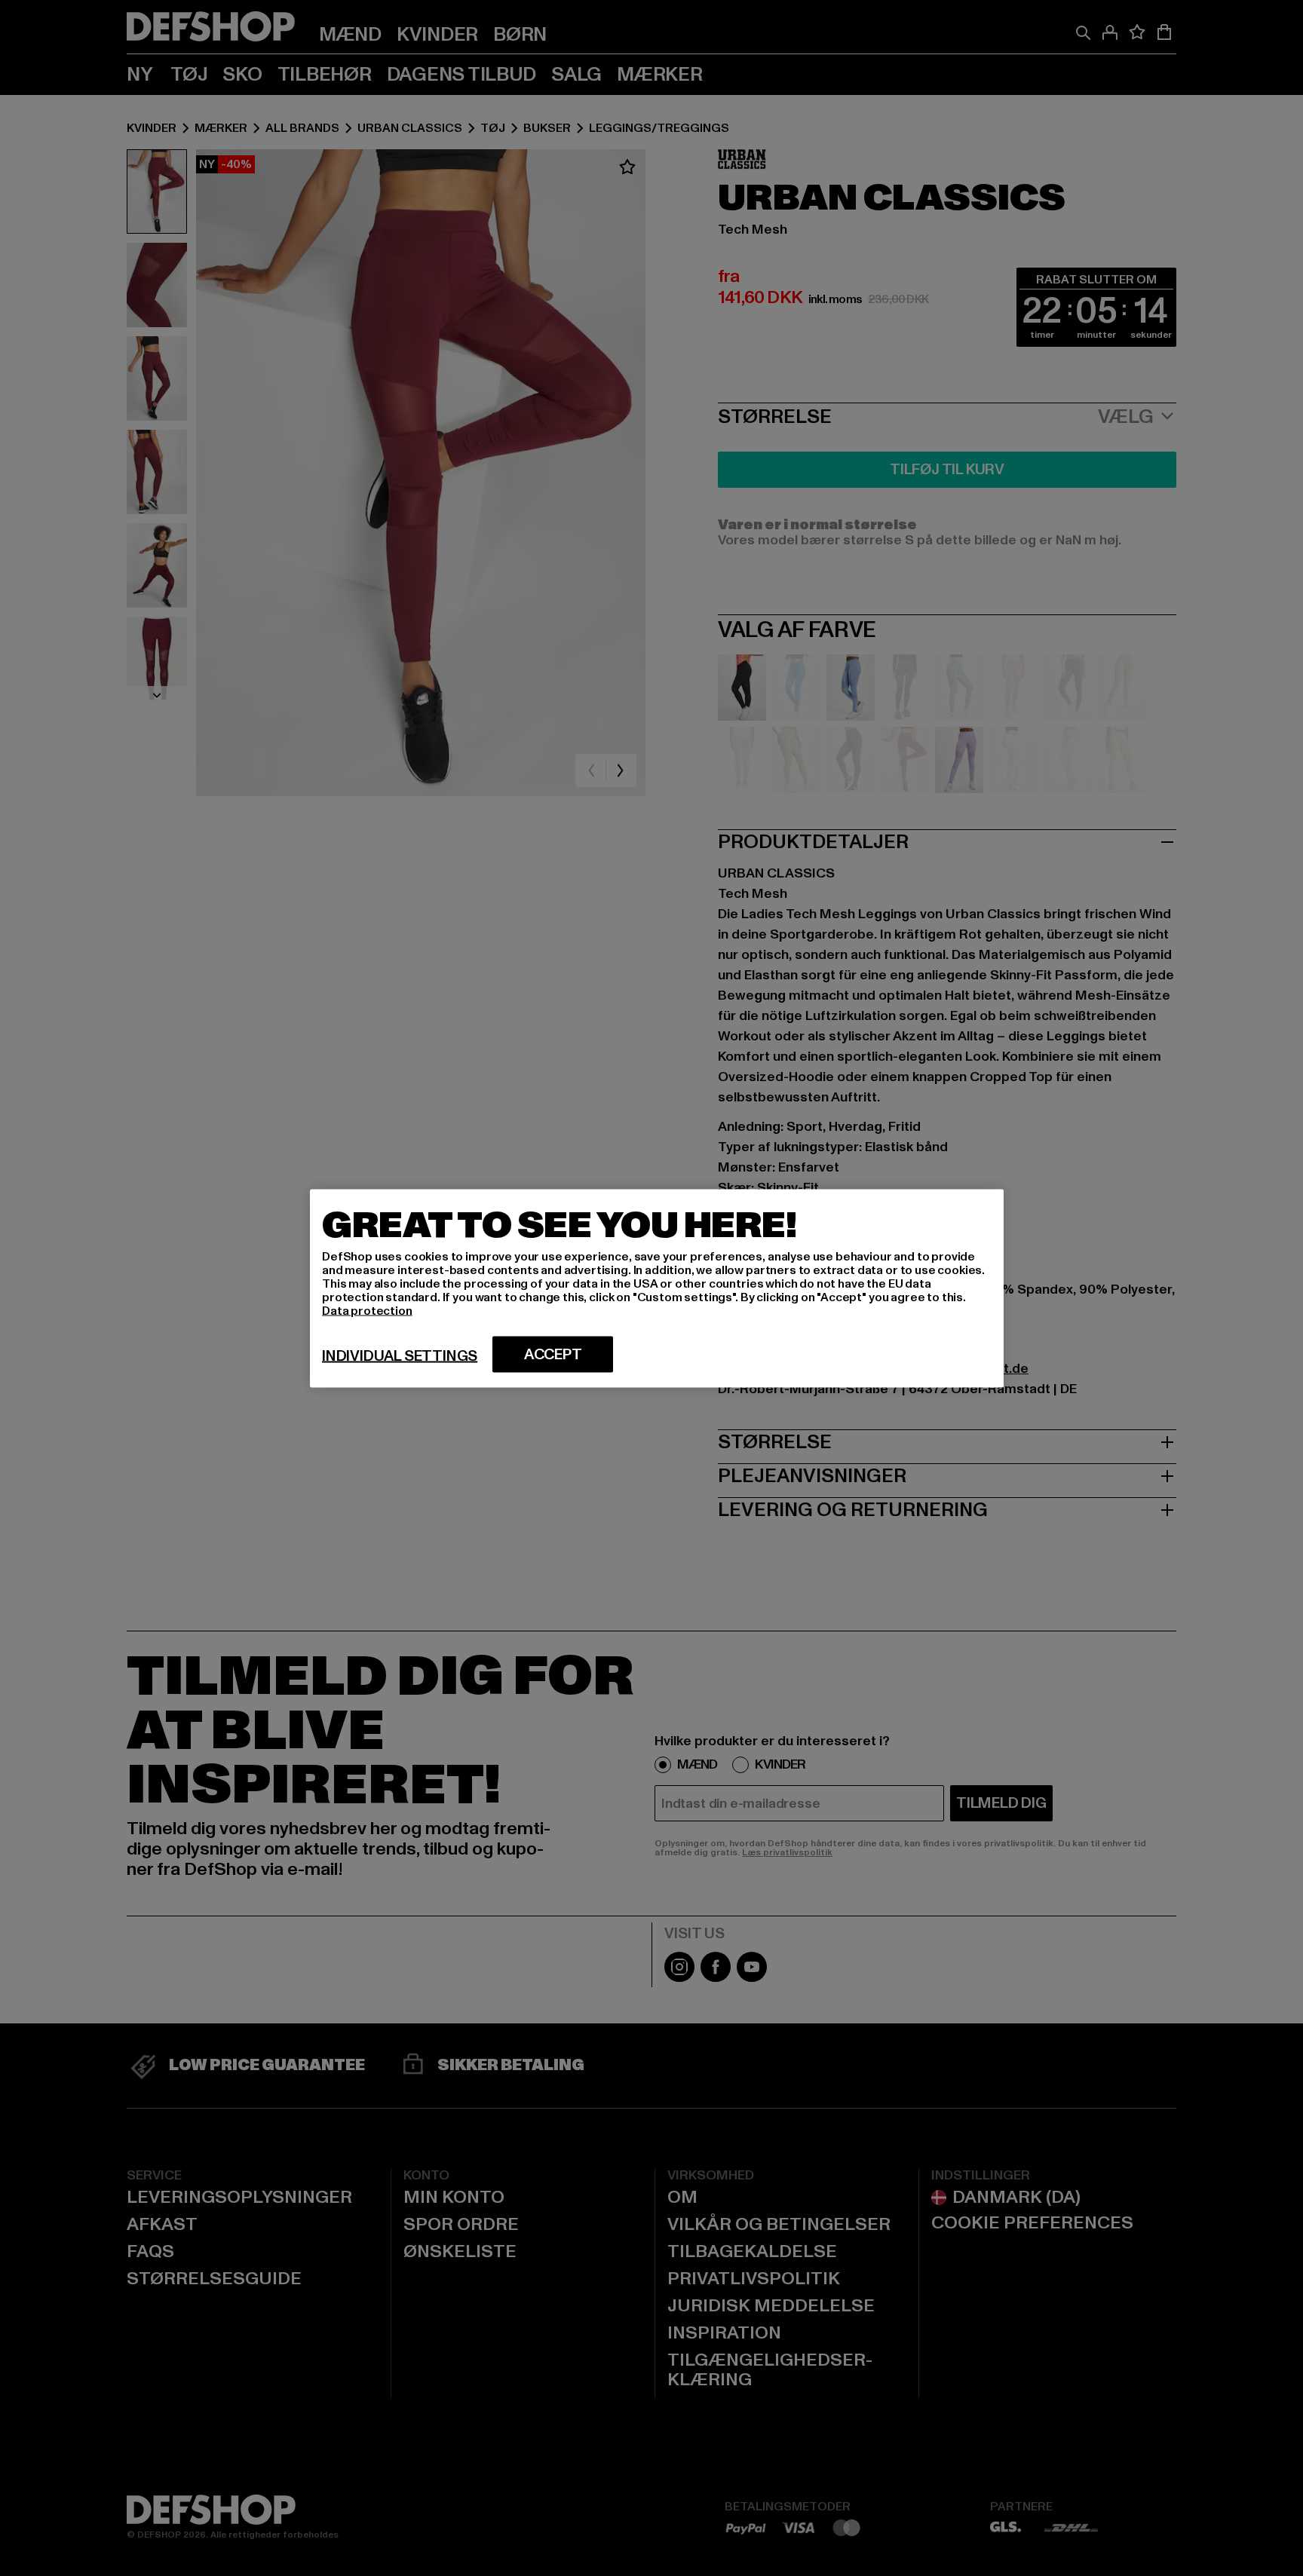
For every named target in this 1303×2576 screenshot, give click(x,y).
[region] (657, 1288)
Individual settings (400, 1355)
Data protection (367, 1310)
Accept (553, 1354)
